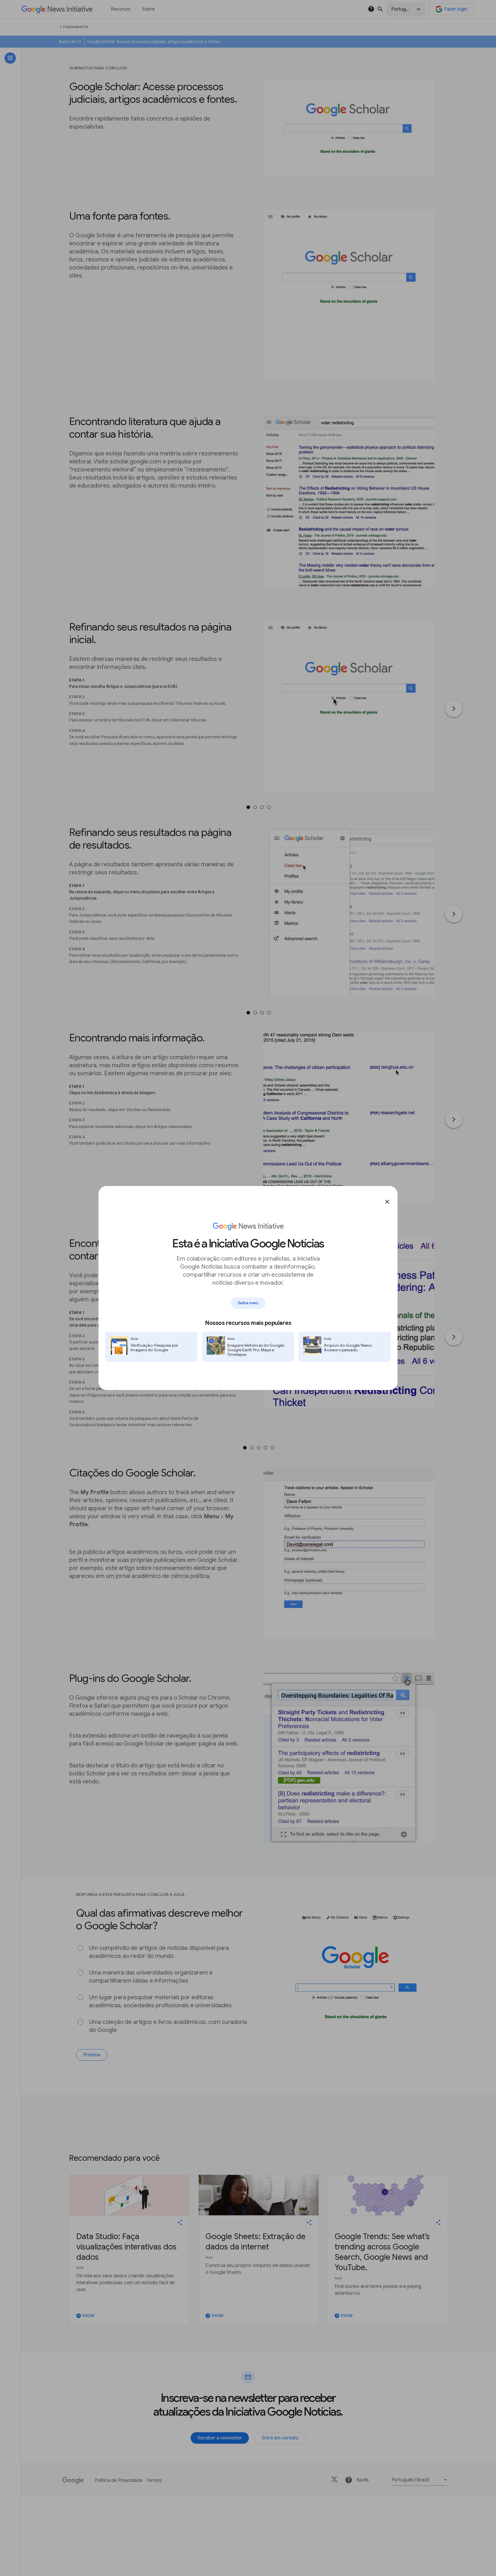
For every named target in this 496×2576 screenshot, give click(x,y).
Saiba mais (248, 1303)
